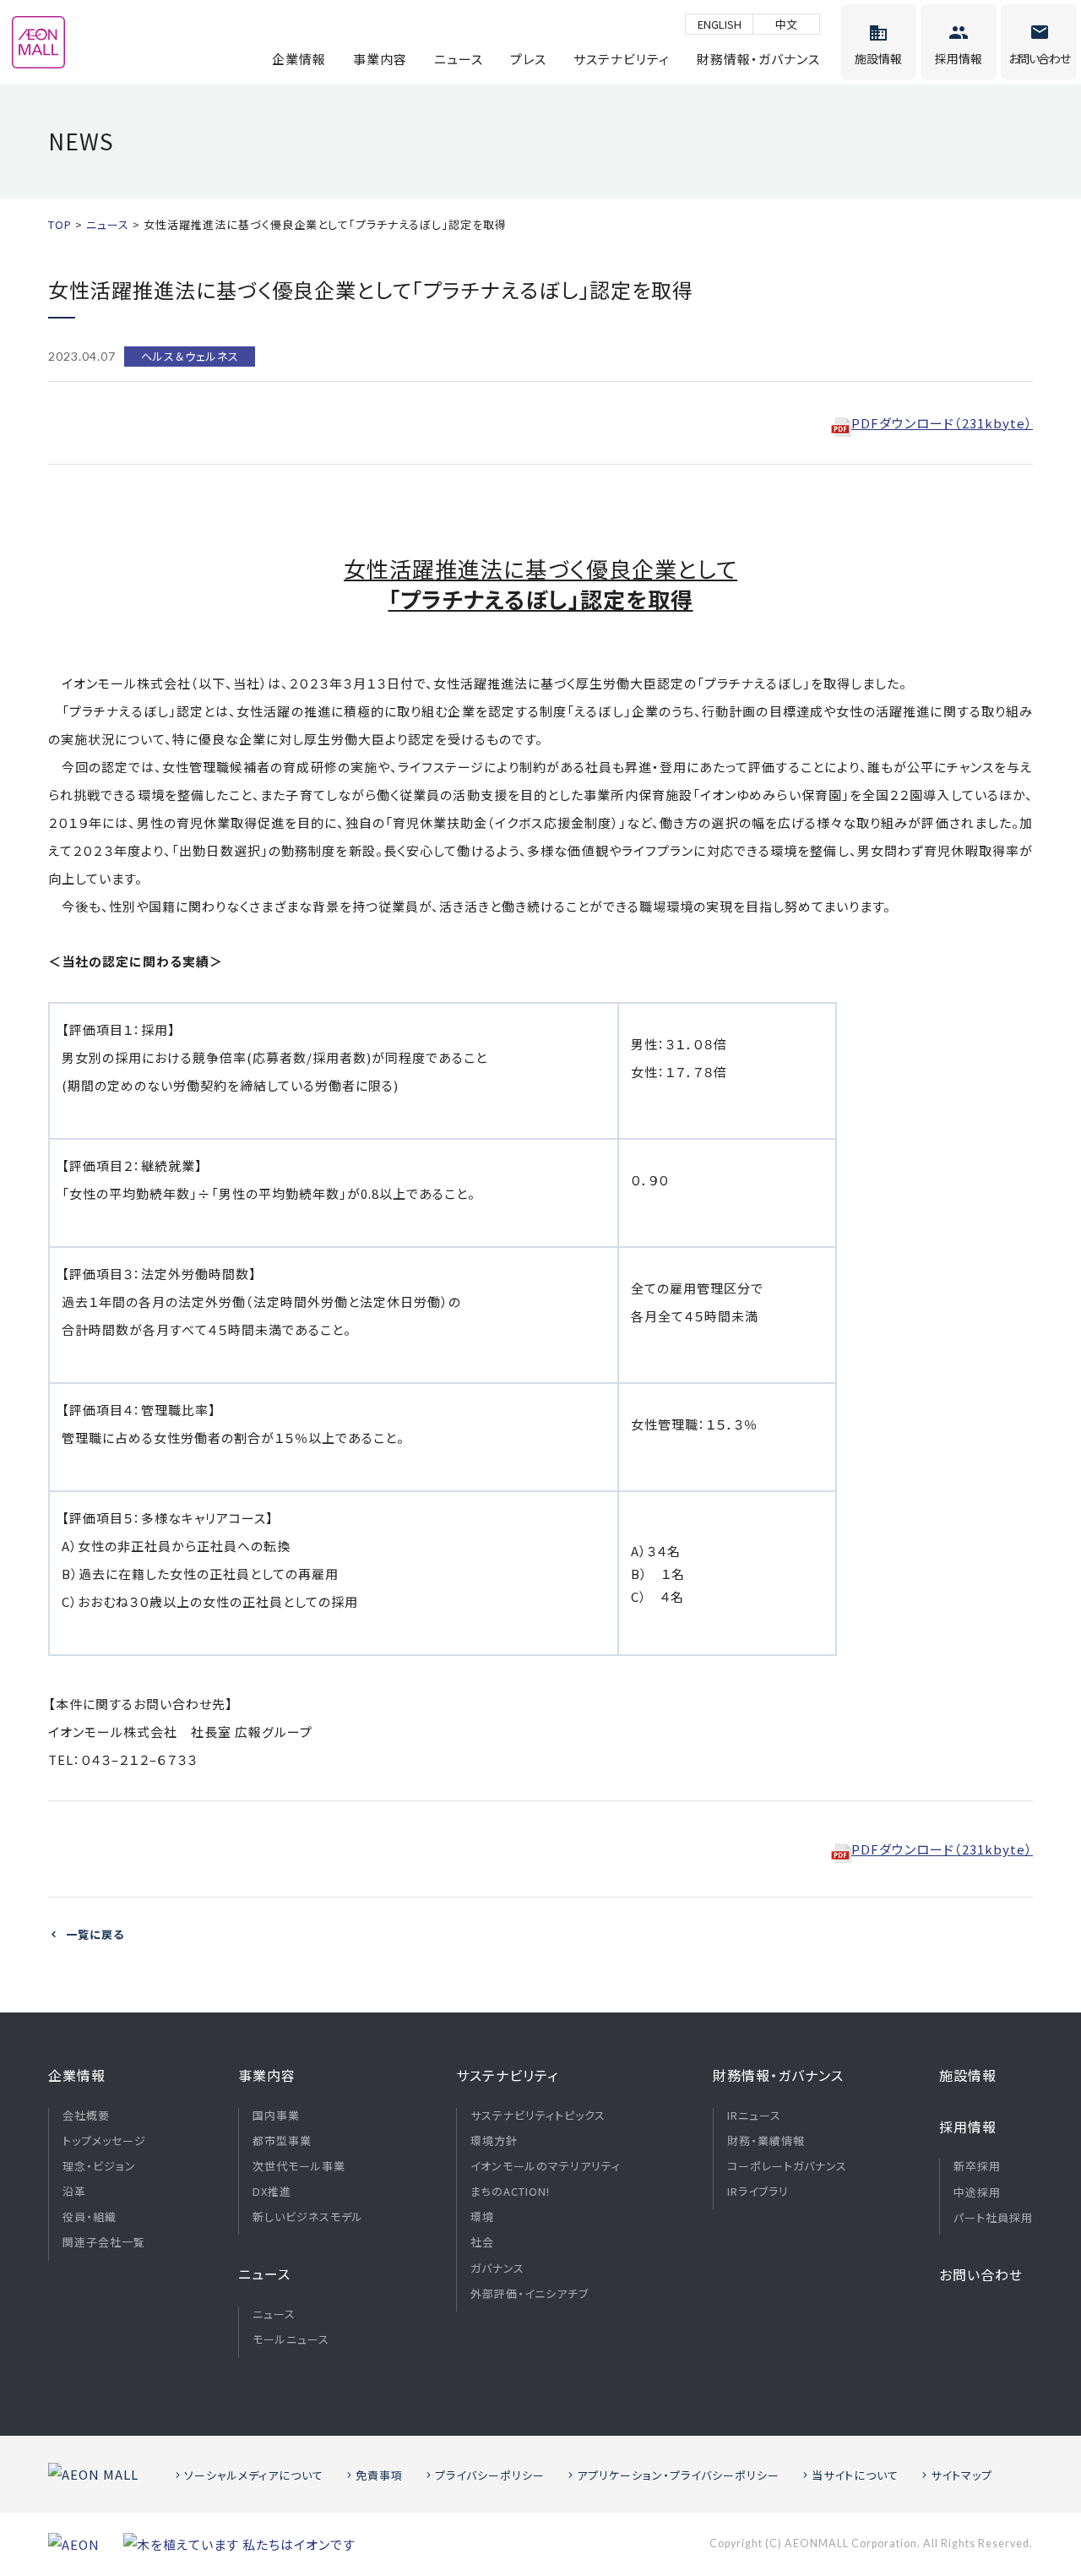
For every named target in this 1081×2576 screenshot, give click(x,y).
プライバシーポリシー (490, 2475)
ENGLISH (720, 24)
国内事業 (276, 2116)
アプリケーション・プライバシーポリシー (678, 2475)
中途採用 (977, 2192)
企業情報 (299, 59)
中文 (786, 24)
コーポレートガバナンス (787, 2166)
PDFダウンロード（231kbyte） (942, 423)
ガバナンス (497, 2268)
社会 (482, 2242)
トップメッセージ (104, 2141)
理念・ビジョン (99, 2166)
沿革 (74, 2192)
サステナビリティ (622, 59)
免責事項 (379, 2475)
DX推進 (272, 2192)
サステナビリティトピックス (538, 2116)
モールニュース (291, 2339)
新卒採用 (977, 2166)
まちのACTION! (510, 2192)
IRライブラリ (758, 2192)
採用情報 (968, 2127)
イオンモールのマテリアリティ (546, 2166)
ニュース (459, 59)
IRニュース (754, 2116)
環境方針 (494, 2141)
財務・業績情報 (766, 2141)
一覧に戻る (95, 1934)
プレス (528, 59)
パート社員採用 (993, 2218)
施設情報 (968, 2075)
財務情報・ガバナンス (758, 59)
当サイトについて (855, 2475)
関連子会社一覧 (104, 2242)
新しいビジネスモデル (308, 2217)
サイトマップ (961, 2475)
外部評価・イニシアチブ (530, 2294)
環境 (482, 2217)
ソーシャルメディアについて (254, 2475)
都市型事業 (282, 2141)
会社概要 (86, 2116)
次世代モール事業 (299, 2166)
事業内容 (380, 59)
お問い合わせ (981, 2274)
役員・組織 (90, 2217)
